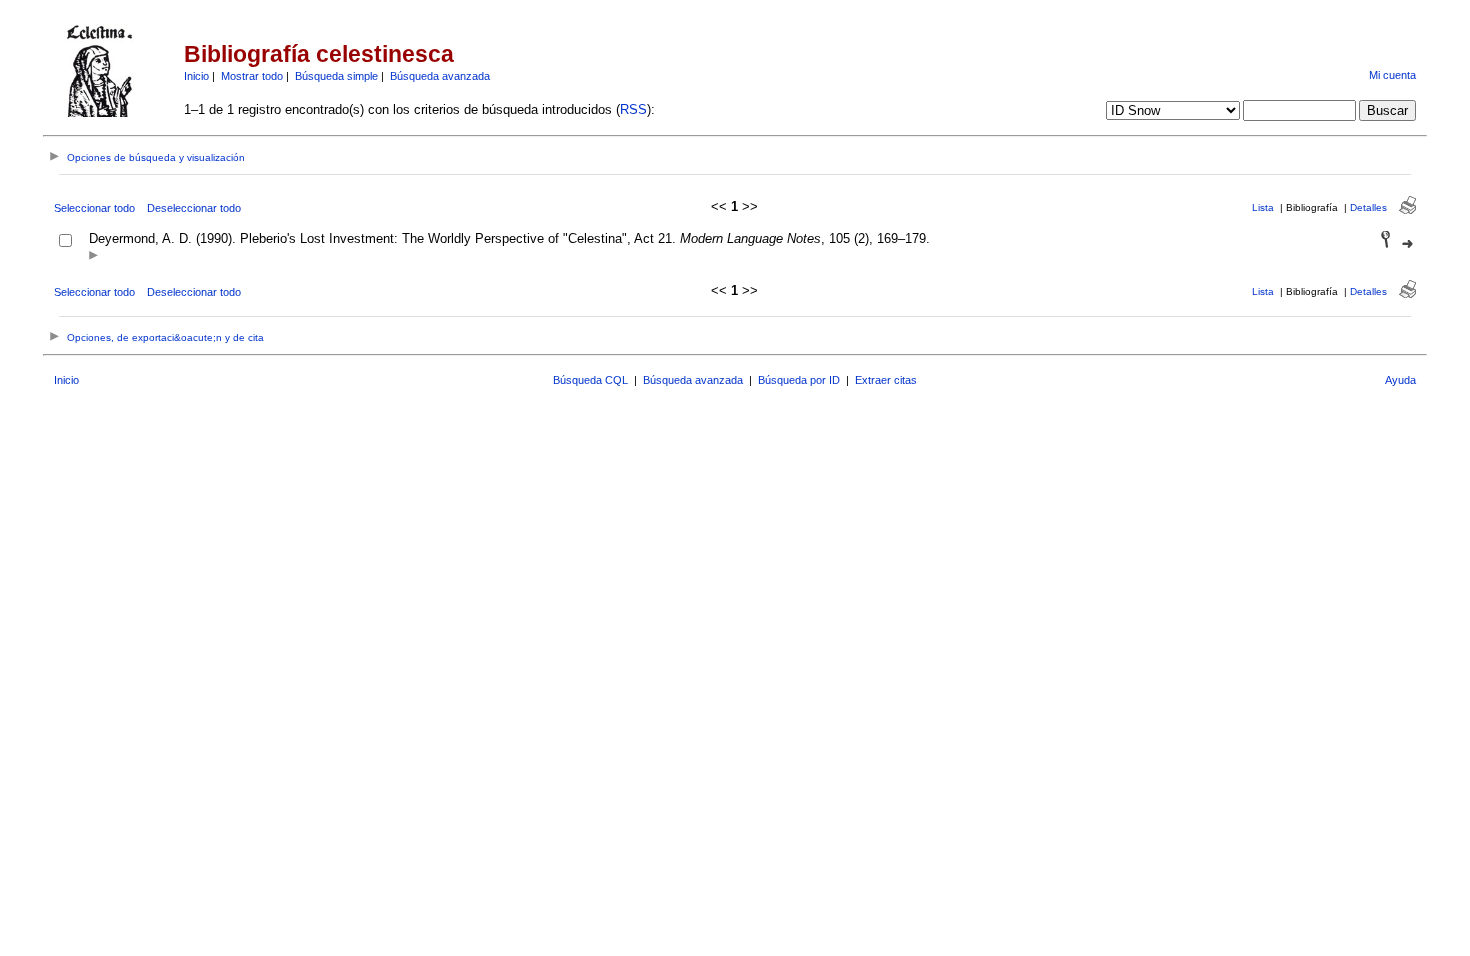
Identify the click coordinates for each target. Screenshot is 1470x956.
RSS (633, 109)
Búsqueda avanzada (440, 76)
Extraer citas (886, 380)
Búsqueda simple (336, 76)
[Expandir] (93, 256)
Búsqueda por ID (799, 380)
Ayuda (1400, 380)
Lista (1263, 207)
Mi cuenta (1392, 75)
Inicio (196, 76)
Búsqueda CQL (590, 380)
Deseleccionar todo (194, 208)
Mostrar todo (252, 76)
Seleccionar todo (94, 208)
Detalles (1368, 207)
